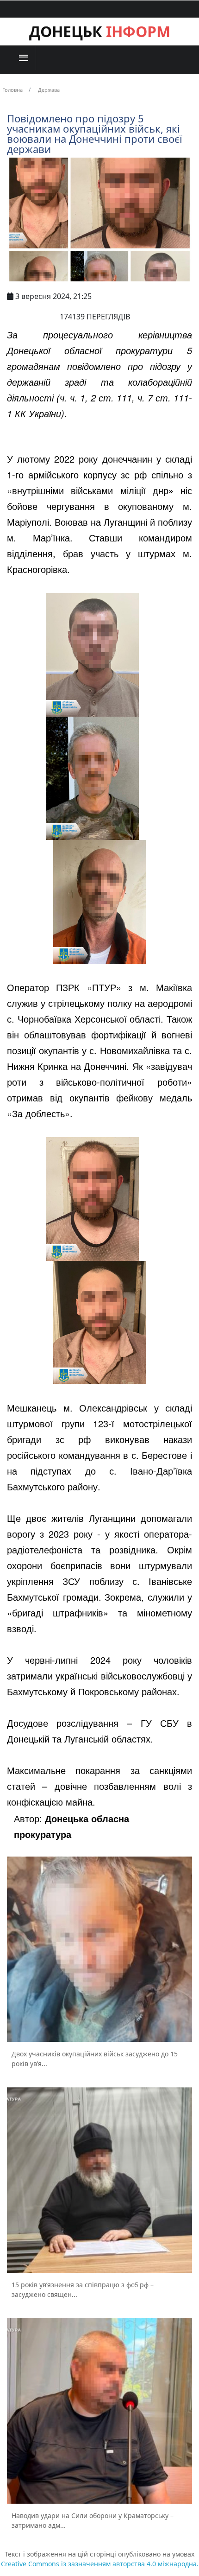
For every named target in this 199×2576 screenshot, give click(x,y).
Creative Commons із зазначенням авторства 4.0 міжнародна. (100, 2564)
